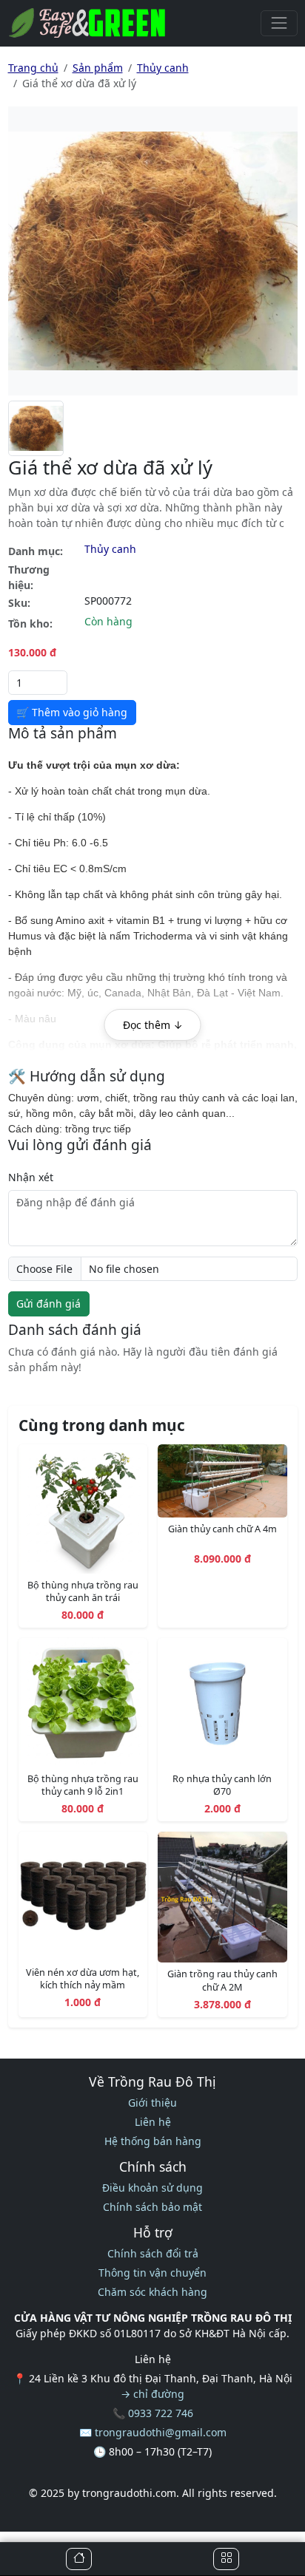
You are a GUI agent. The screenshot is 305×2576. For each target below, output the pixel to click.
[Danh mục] (226, 2559)
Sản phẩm (98, 68)
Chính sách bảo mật (152, 2207)
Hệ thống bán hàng (153, 2141)
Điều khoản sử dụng (152, 2188)
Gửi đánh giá (48, 1304)
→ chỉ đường (152, 2394)
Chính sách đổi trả (153, 2253)
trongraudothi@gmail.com (161, 2432)
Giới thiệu (152, 2103)
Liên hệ (153, 2122)
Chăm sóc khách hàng (152, 2292)
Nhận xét (31, 1177)
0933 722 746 (161, 2413)
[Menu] (279, 23)
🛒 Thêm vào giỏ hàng (72, 712)
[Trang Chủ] (79, 2559)
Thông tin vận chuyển (152, 2273)
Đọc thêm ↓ (153, 1025)
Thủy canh (163, 68)
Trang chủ (33, 68)
